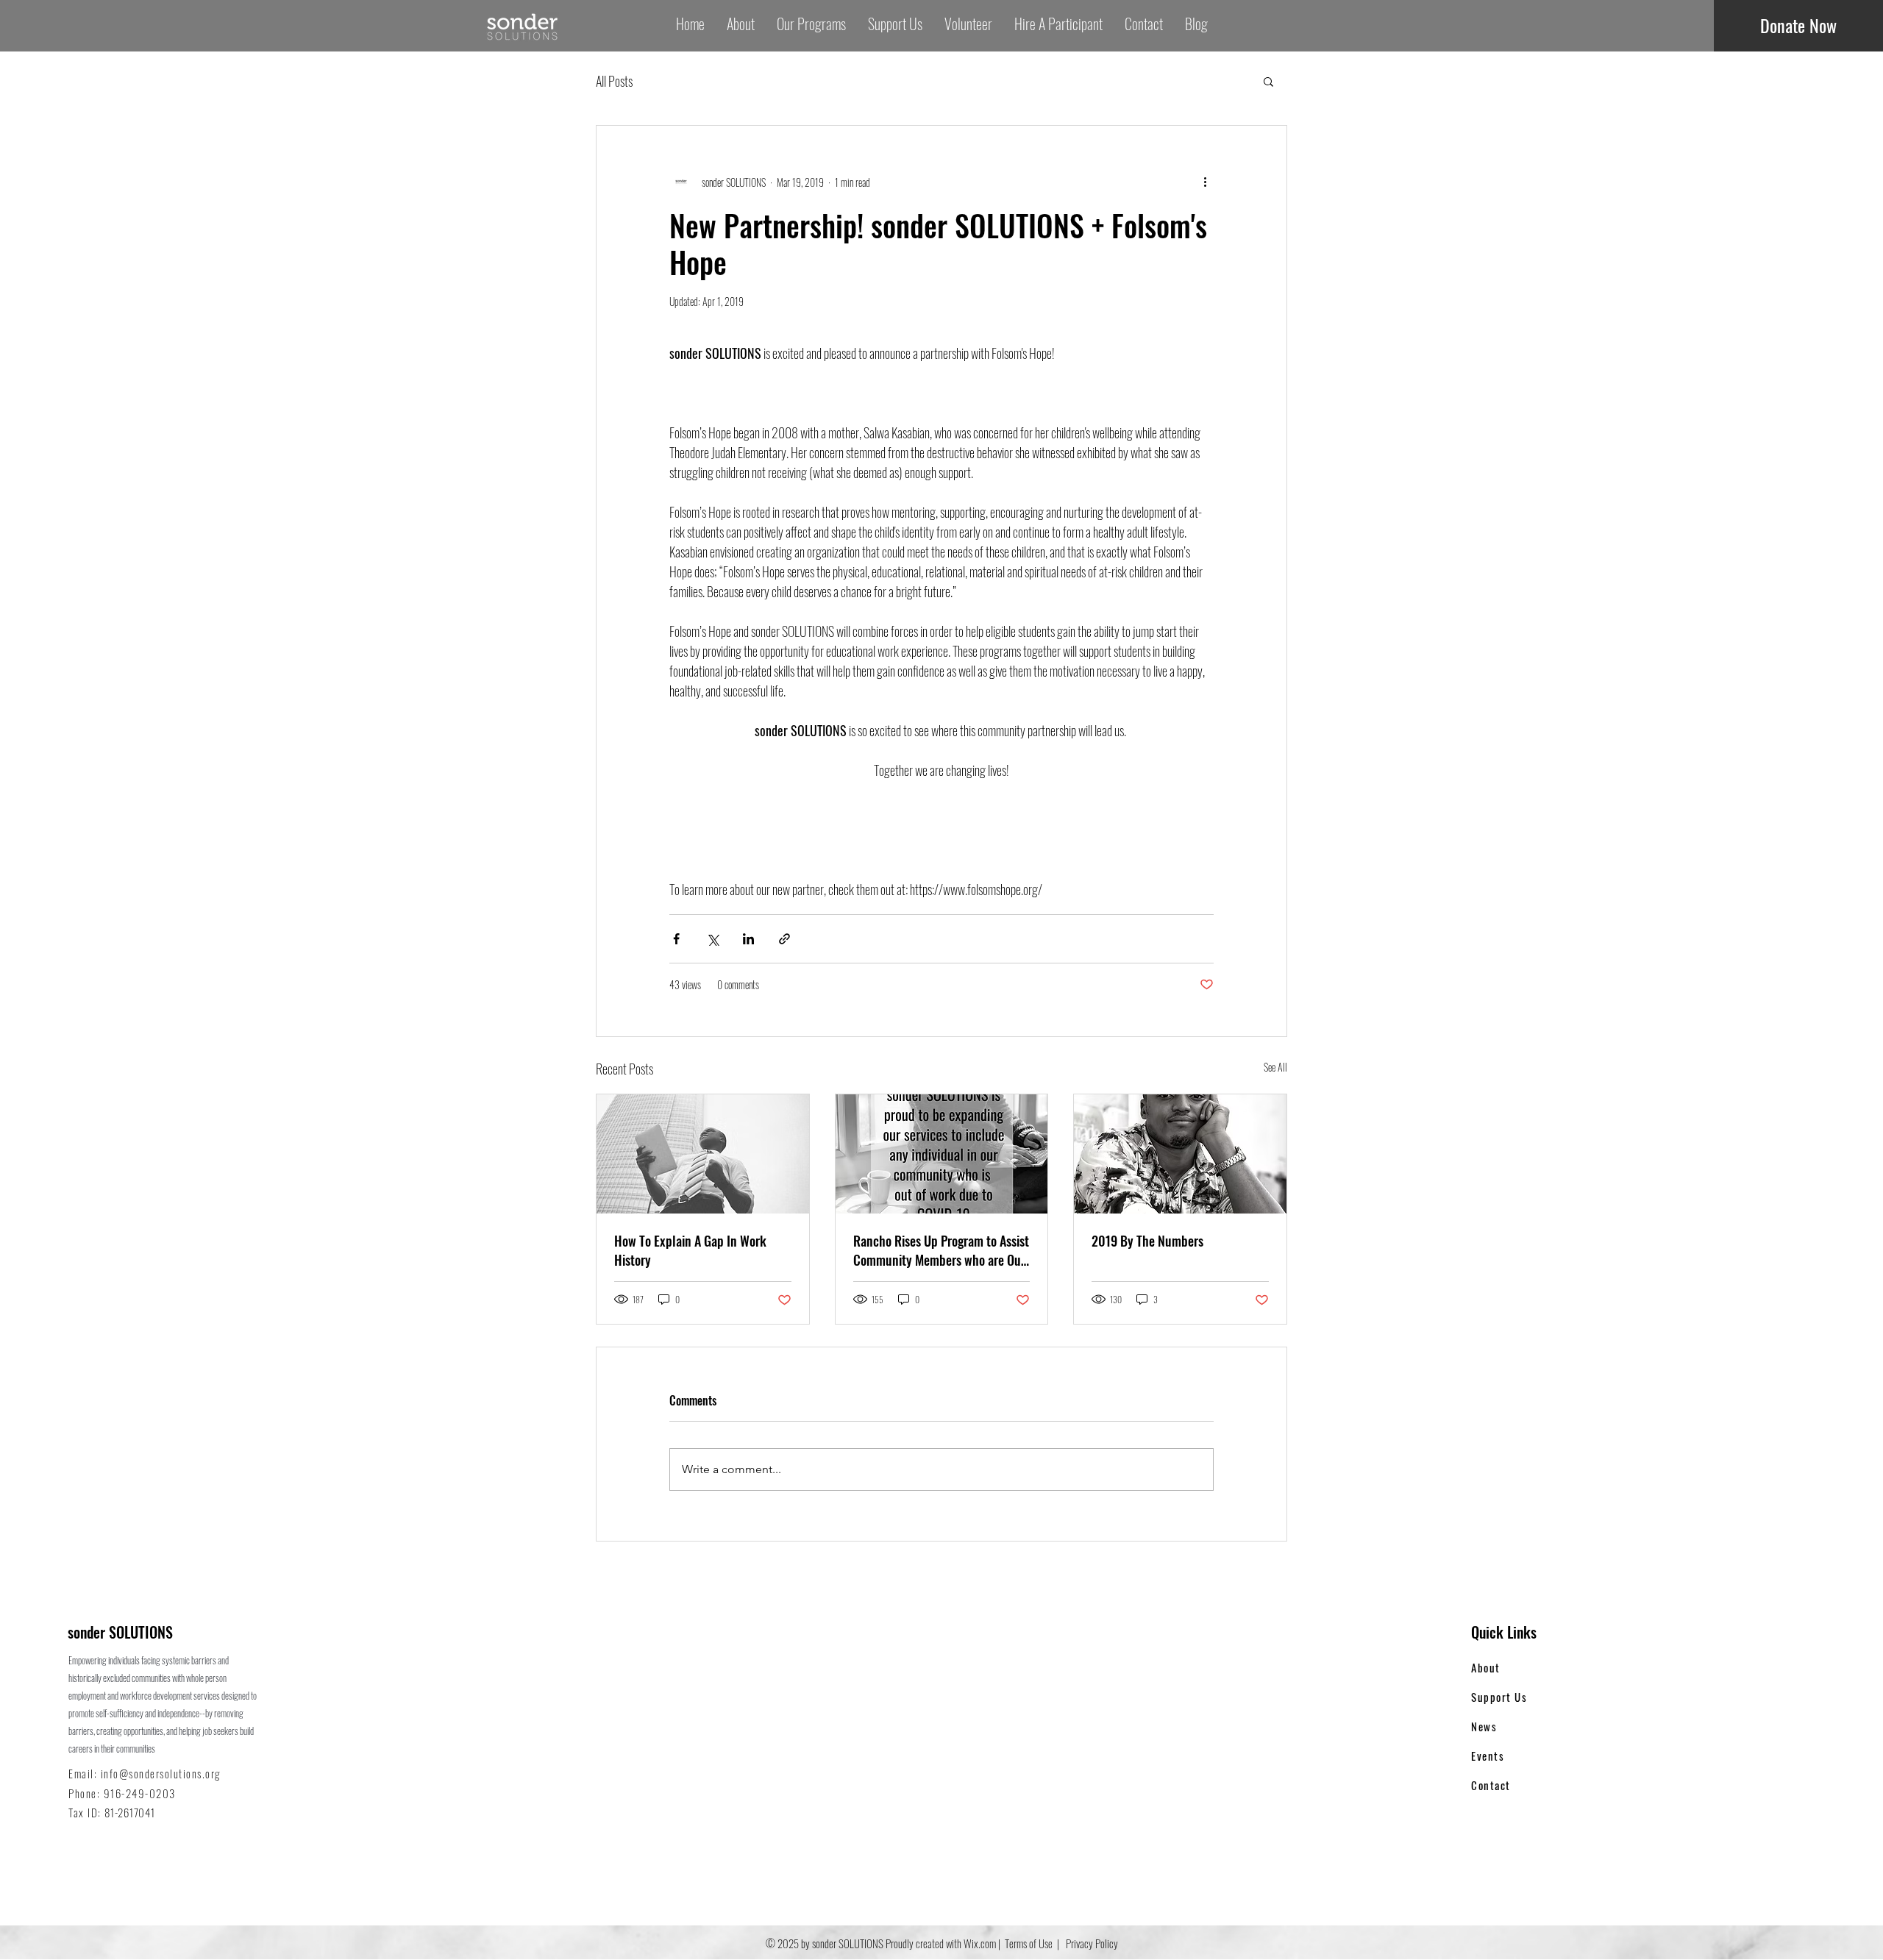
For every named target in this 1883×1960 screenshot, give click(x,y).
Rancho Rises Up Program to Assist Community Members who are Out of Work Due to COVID (941, 1250)
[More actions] (1205, 182)
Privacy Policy (1091, 1943)
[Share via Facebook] (676, 939)
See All (1275, 1067)
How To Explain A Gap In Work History (690, 1250)
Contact (1491, 1785)
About (1486, 1667)
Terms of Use (1029, 1943)
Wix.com (980, 1943)
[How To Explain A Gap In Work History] (703, 1154)
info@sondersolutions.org (161, 1773)
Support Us (1499, 1697)
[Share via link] (784, 939)
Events (1488, 1756)
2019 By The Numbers (1147, 1241)
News (1484, 1726)
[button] (1268, 81)
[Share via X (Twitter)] (712, 939)
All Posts (614, 81)
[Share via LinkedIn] (748, 939)
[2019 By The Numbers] (1180, 1154)
